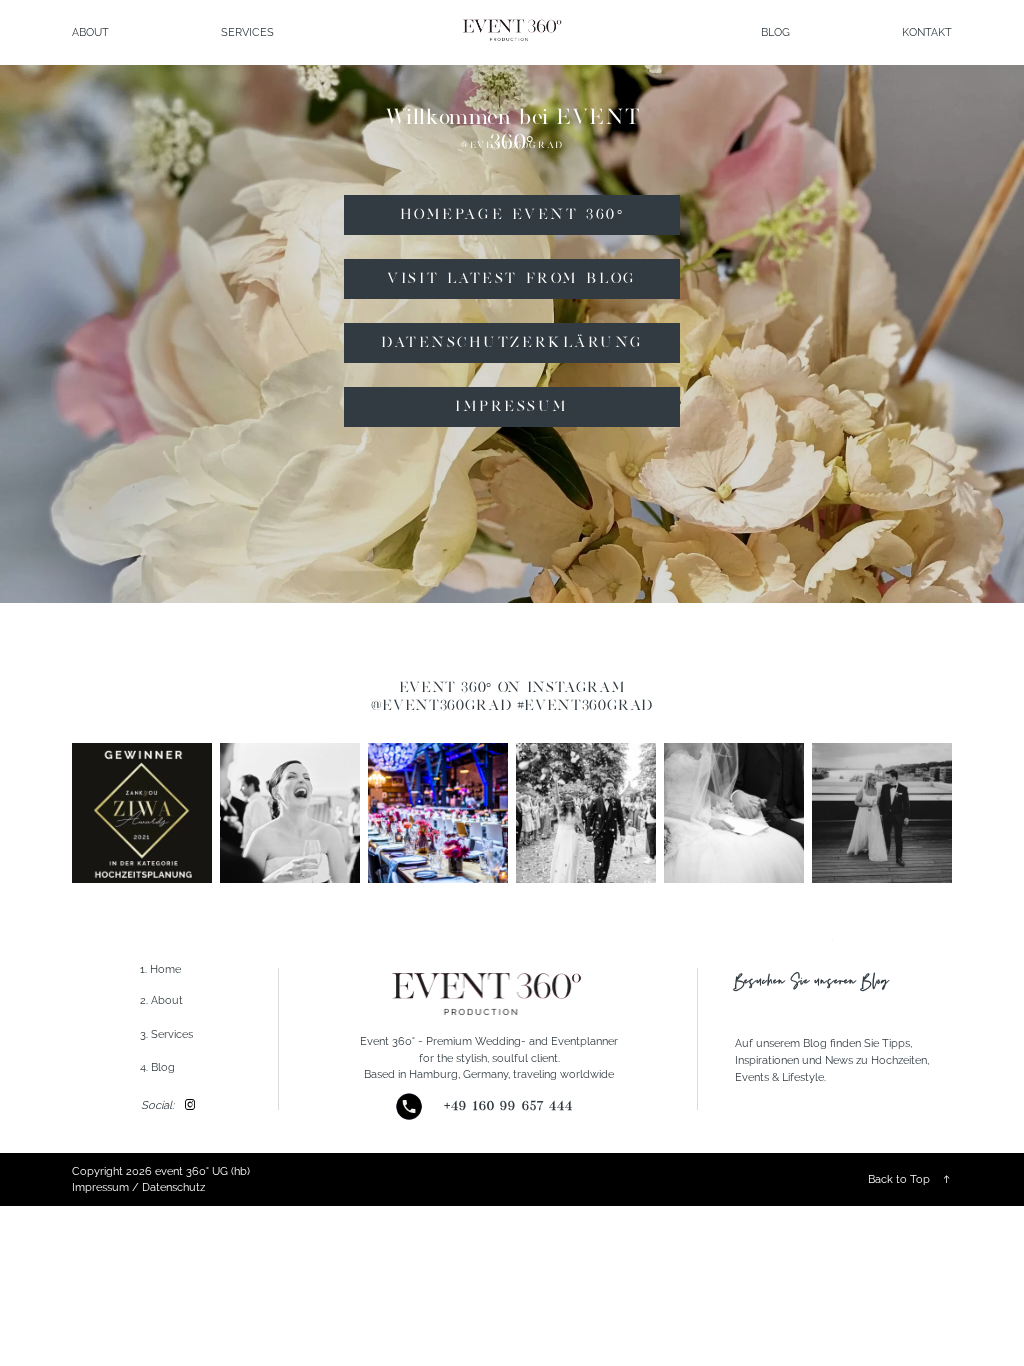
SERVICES (247, 32)
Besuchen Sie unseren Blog (812, 981)
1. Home (160, 969)
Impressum (100, 1187)
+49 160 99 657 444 (508, 1106)
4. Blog (157, 1067)
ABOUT (90, 32)
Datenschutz (173, 1187)
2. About (161, 1000)
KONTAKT (927, 32)
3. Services (166, 1034)
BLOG (775, 32)
